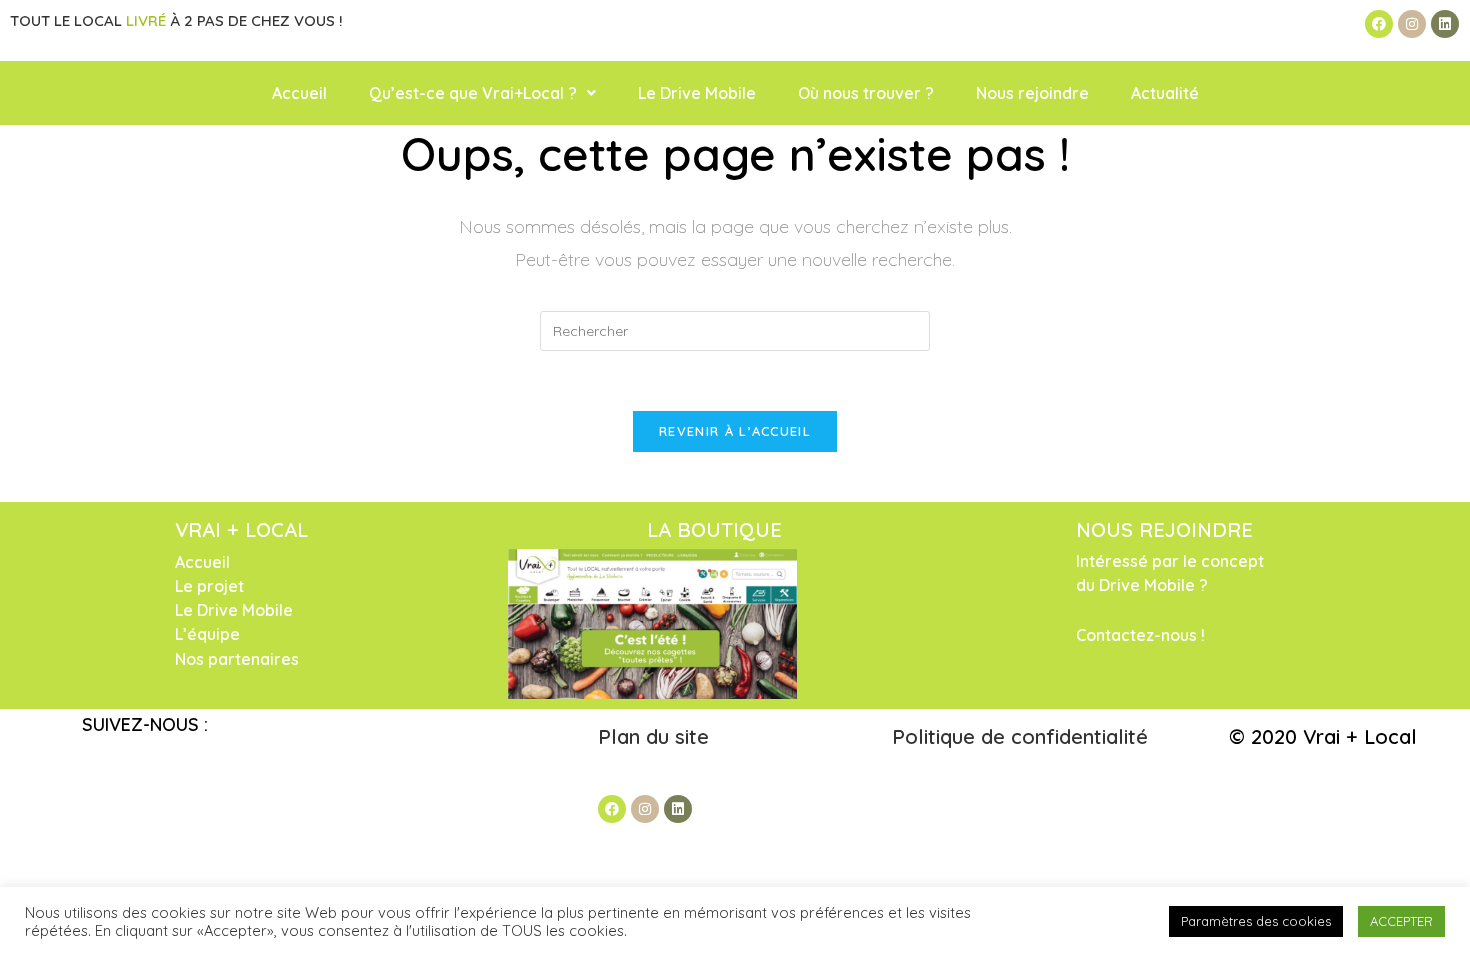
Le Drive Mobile (697, 93)
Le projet (209, 586)
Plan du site (656, 736)
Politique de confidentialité (1020, 736)
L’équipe (207, 634)
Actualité (1165, 93)
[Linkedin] (1445, 24)
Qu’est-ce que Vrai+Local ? (473, 93)
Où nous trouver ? (866, 93)
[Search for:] (735, 330)
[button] (482, 93)
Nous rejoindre (1032, 93)
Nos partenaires (237, 659)
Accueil (299, 93)
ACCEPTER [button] (1401, 921)
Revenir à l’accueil (735, 431)
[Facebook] (1379, 24)
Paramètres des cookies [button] (1256, 921)
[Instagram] (1412, 24)
